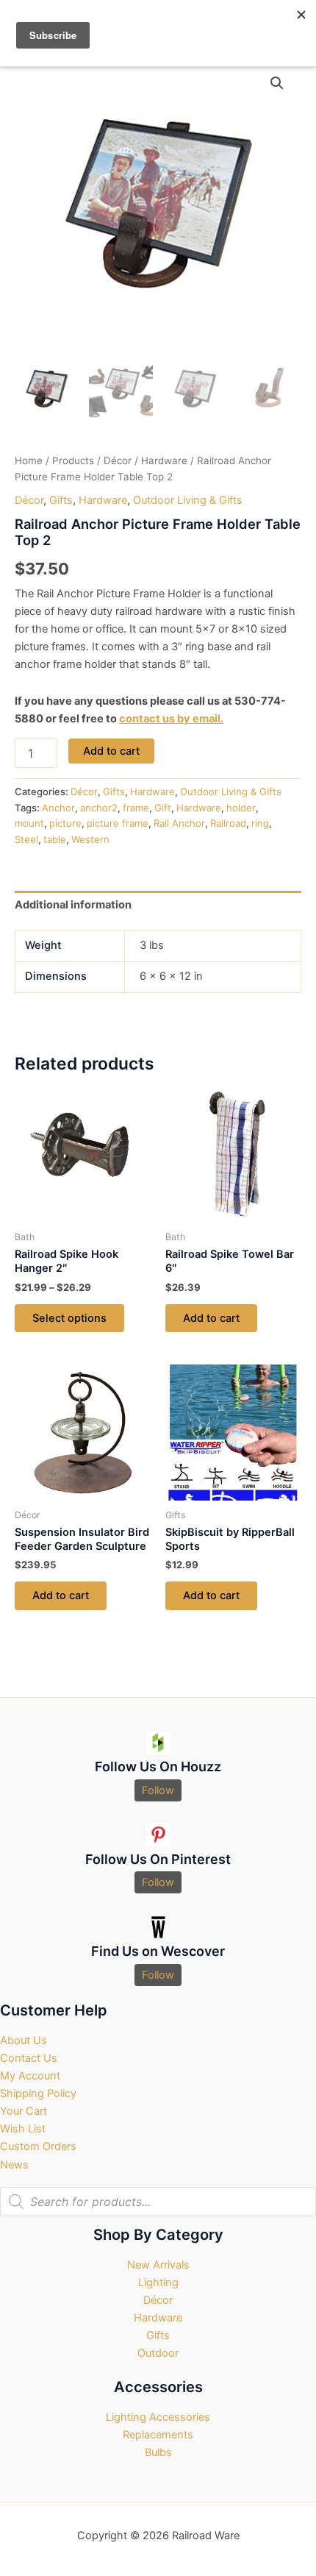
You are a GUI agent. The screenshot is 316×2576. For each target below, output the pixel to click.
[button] (277, 83)
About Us (24, 2040)
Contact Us (29, 2058)
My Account (30, 2076)
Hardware (164, 460)
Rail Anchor (179, 823)
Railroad (228, 823)
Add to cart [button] (211, 1318)
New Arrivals (158, 2265)
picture (65, 823)
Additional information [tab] (73, 905)
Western (90, 839)
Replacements (158, 2435)
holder (241, 808)
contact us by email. (171, 719)
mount (29, 823)
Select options (69, 1318)
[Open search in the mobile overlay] (158, 2202)
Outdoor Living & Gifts (188, 500)
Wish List (23, 2129)
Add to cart (111, 751)
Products (73, 460)
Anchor (58, 808)
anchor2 (99, 808)
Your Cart (24, 2111)
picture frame (118, 823)
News (14, 2165)
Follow (158, 1790)
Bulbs (158, 2452)
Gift (163, 808)
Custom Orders (38, 2146)
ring (260, 823)
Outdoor (158, 2353)
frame (136, 808)
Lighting (158, 2283)
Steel (26, 839)
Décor (118, 460)
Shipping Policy (38, 2093)
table (55, 839)
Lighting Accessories (158, 2417)
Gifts (61, 500)
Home (29, 460)
